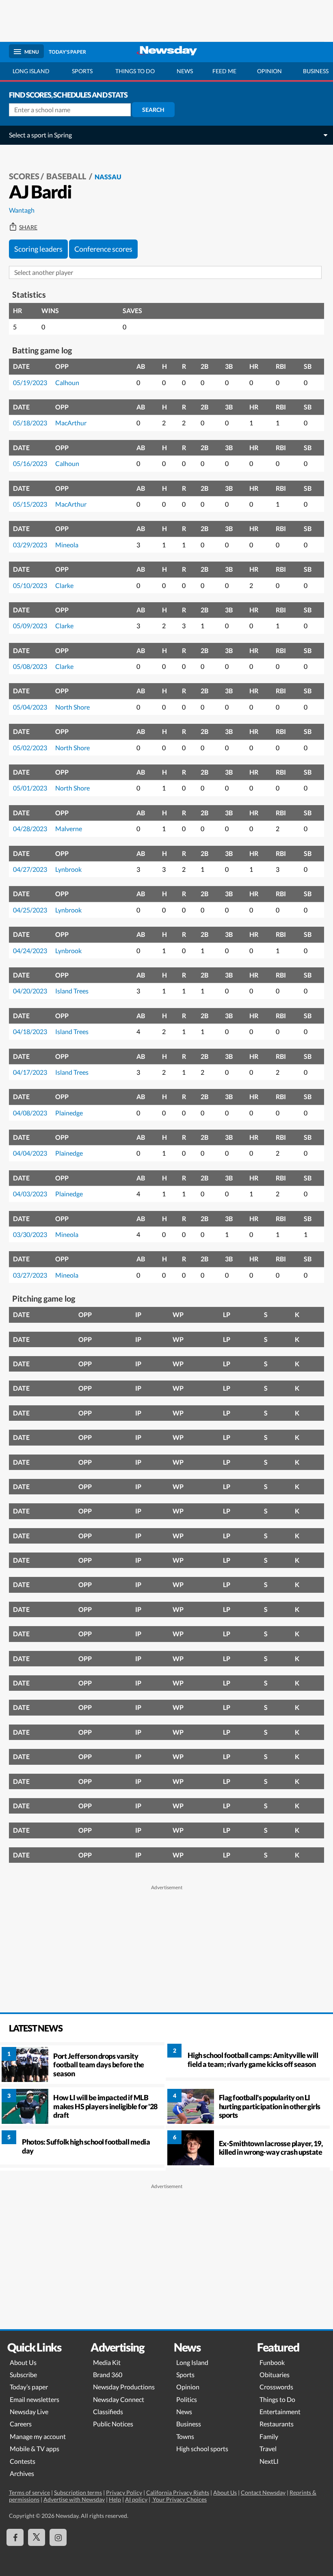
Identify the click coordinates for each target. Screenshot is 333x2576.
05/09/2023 (30, 626)
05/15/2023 (30, 504)
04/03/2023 (30, 1194)
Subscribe (23, 2375)
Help (115, 2499)
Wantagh (22, 210)
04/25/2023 (30, 910)
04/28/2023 (30, 829)
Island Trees (72, 991)
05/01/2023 (30, 788)
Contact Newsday (263, 2492)
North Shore (72, 707)
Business (189, 2424)
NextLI (269, 2461)
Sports (82, 71)
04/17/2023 (30, 1072)
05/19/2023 (30, 382)
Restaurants (277, 2424)
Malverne (69, 829)
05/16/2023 (30, 463)
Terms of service (29, 2492)
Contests (23, 2461)
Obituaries (275, 2375)
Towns (185, 2436)
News (185, 71)
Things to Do (277, 2399)
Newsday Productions (124, 2387)
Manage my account (38, 2436)
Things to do (135, 71)
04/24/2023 (30, 950)
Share (28, 227)
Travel (268, 2449)
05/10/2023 (30, 585)
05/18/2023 (30, 423)
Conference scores (103, 249)
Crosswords (276, 2387)
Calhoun (67, 382)
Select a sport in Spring (40, 135)
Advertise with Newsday (74, 2499)
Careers (21, 2424)
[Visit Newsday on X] (37, 2537)
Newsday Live (29, 2412)
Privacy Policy (124, 2492)
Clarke (64, 585)
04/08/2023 (30, 1113)
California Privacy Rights (178, 2492)
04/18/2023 (30, 1031)
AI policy (136, 2499)
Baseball (67, 176)
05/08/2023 (30, 666)
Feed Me (224, 71)
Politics (187, 2399)
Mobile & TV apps (35, 2449)
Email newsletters (35, 2399)
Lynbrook (68, 869)
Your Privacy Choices (179, 2499)
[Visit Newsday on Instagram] (58, 2537)
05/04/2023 (30, 707)
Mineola (67, 545)
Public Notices (113, 2424)
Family (269, 2436)
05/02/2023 (30, 748)
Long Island (31, 71)
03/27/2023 (30, 1275)
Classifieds (108, 2412)
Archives (22, 2473)
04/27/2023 (30, 869)
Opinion (269, 71)
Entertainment (280, 2412)
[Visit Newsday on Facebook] (15, 2537)
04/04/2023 (30, 1153)
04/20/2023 (30, 991)
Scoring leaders (38, 249)
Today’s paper (29, 2387)
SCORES (24, 176)
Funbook (272, 2362)
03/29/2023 (30, 545)
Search (153, 110)
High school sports (202, 2449)
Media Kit (107, 2362)
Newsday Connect (119, 2399)
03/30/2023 (30, 1234)
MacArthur (71, 423)
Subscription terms (78, 2492)
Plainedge (69, 1113)
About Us (23, 2362)
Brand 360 (108, 2375)
